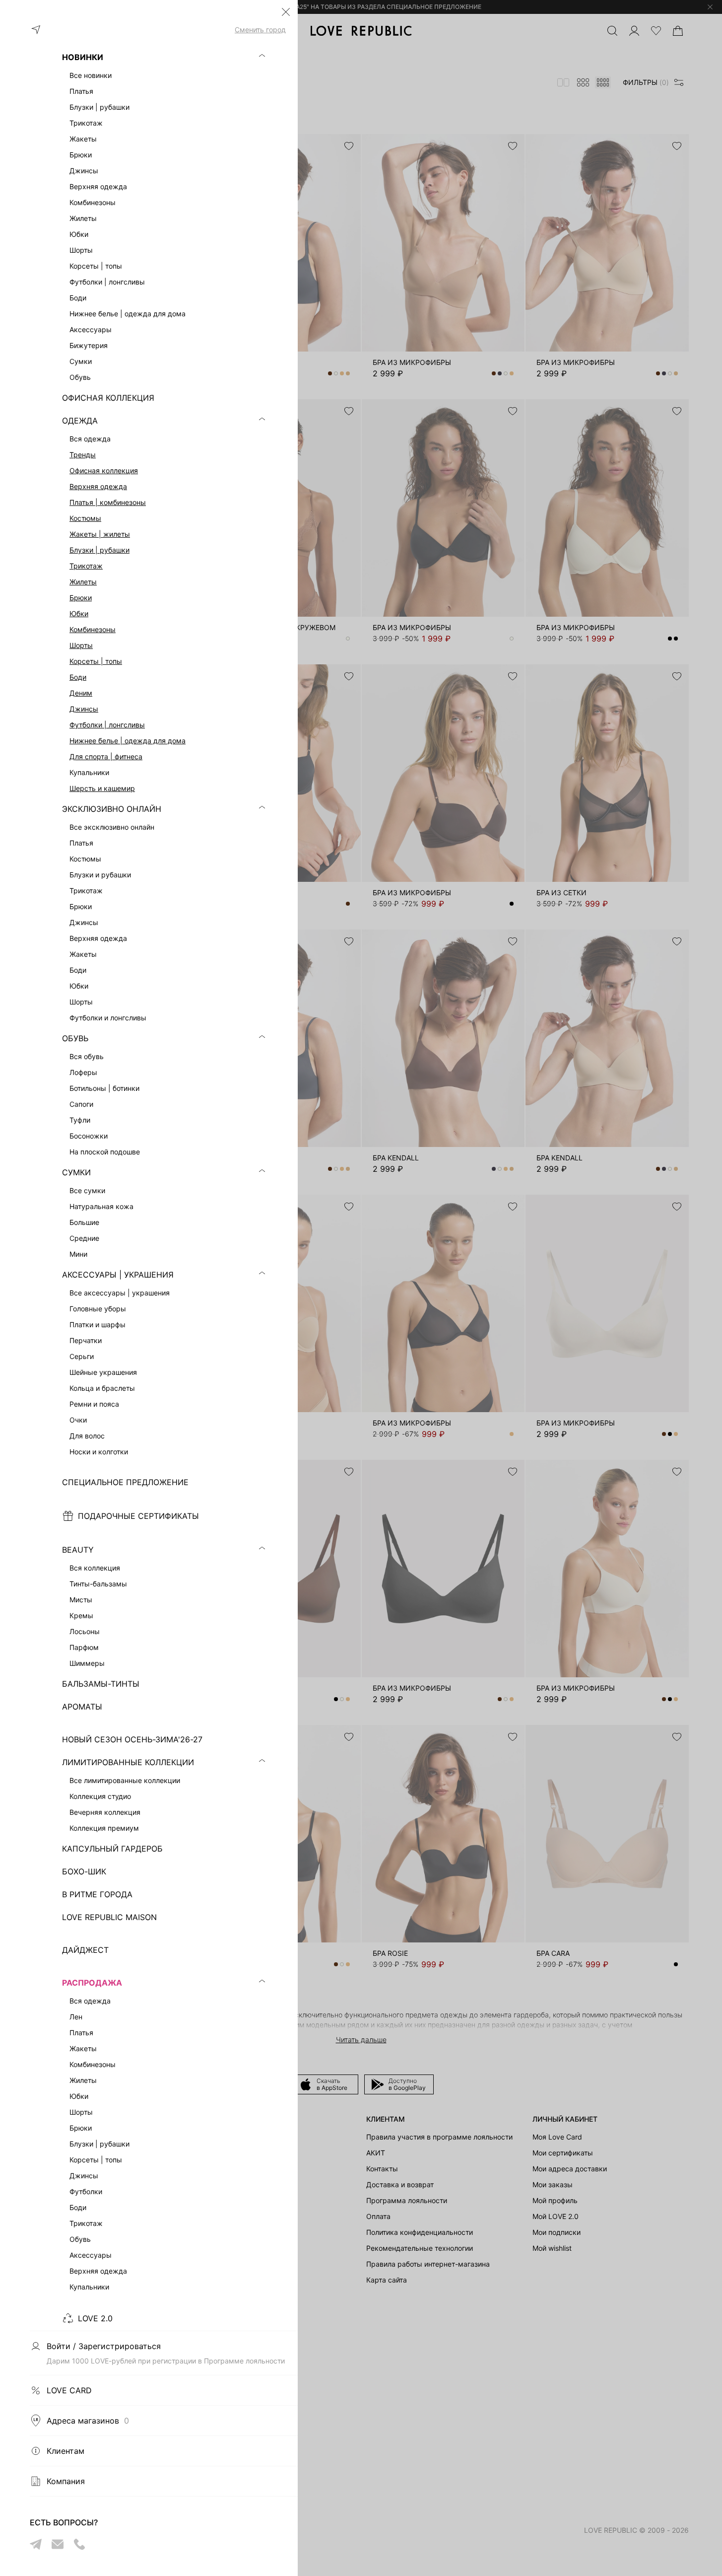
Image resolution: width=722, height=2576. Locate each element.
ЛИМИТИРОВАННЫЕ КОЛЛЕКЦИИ (128, 1762)
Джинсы (84, 709)
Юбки (79, 613)
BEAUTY (78, 1550)
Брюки (81, 598)
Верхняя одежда (98, 486)
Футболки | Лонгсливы (107, 725)
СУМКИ (76, 1172)
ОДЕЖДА (80, 421)
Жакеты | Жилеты (100, 534)
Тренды (83, 455)
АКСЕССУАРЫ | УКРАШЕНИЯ (118, 1275)
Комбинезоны (93, 629)
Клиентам (66, 2451)
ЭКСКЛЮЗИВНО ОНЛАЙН (112, 809)
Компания (66, 2481)
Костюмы (85, 518)
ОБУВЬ (75, 1038)
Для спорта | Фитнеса (106, 756)
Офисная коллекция (104, 470)
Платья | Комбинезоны (108, 502)
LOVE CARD (69, 2390)
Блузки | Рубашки (99, 550)
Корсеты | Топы (96, 661)
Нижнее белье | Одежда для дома (128, 741)
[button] (286, 12)
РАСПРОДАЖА (92, 1983)
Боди (78, 677)
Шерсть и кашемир (102, 788)
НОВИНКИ (83, 57)
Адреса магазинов (88, 2421)
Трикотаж (86, 566)
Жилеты (83, 582)
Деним (81, 693)
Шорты (81, 645)
